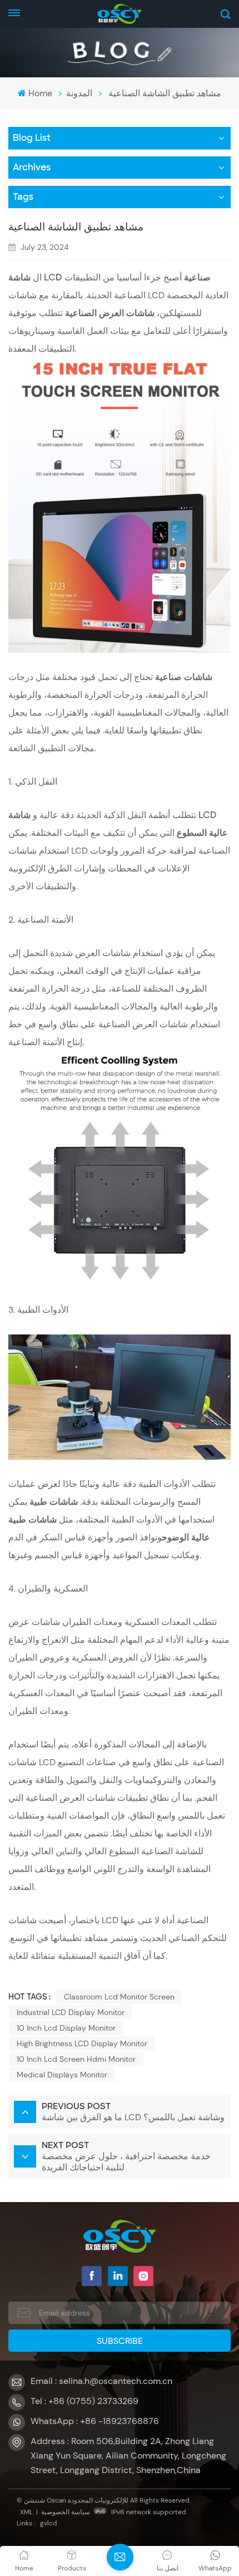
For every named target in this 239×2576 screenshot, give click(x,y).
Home (40, 93)
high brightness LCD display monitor (82, 2043)
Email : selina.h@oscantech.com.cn (101, 2381)
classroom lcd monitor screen (119, 1997)
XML (26, 2512)
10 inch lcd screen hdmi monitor (76, 2059)
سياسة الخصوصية (66, 2512)
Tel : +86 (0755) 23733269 (84, 2401)
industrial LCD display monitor (71, 2012)
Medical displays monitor (62, 2075)
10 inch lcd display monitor (66, 2028)
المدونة (79, 93)
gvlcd (49, 2523)
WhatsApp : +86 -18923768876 (95, 2421)
